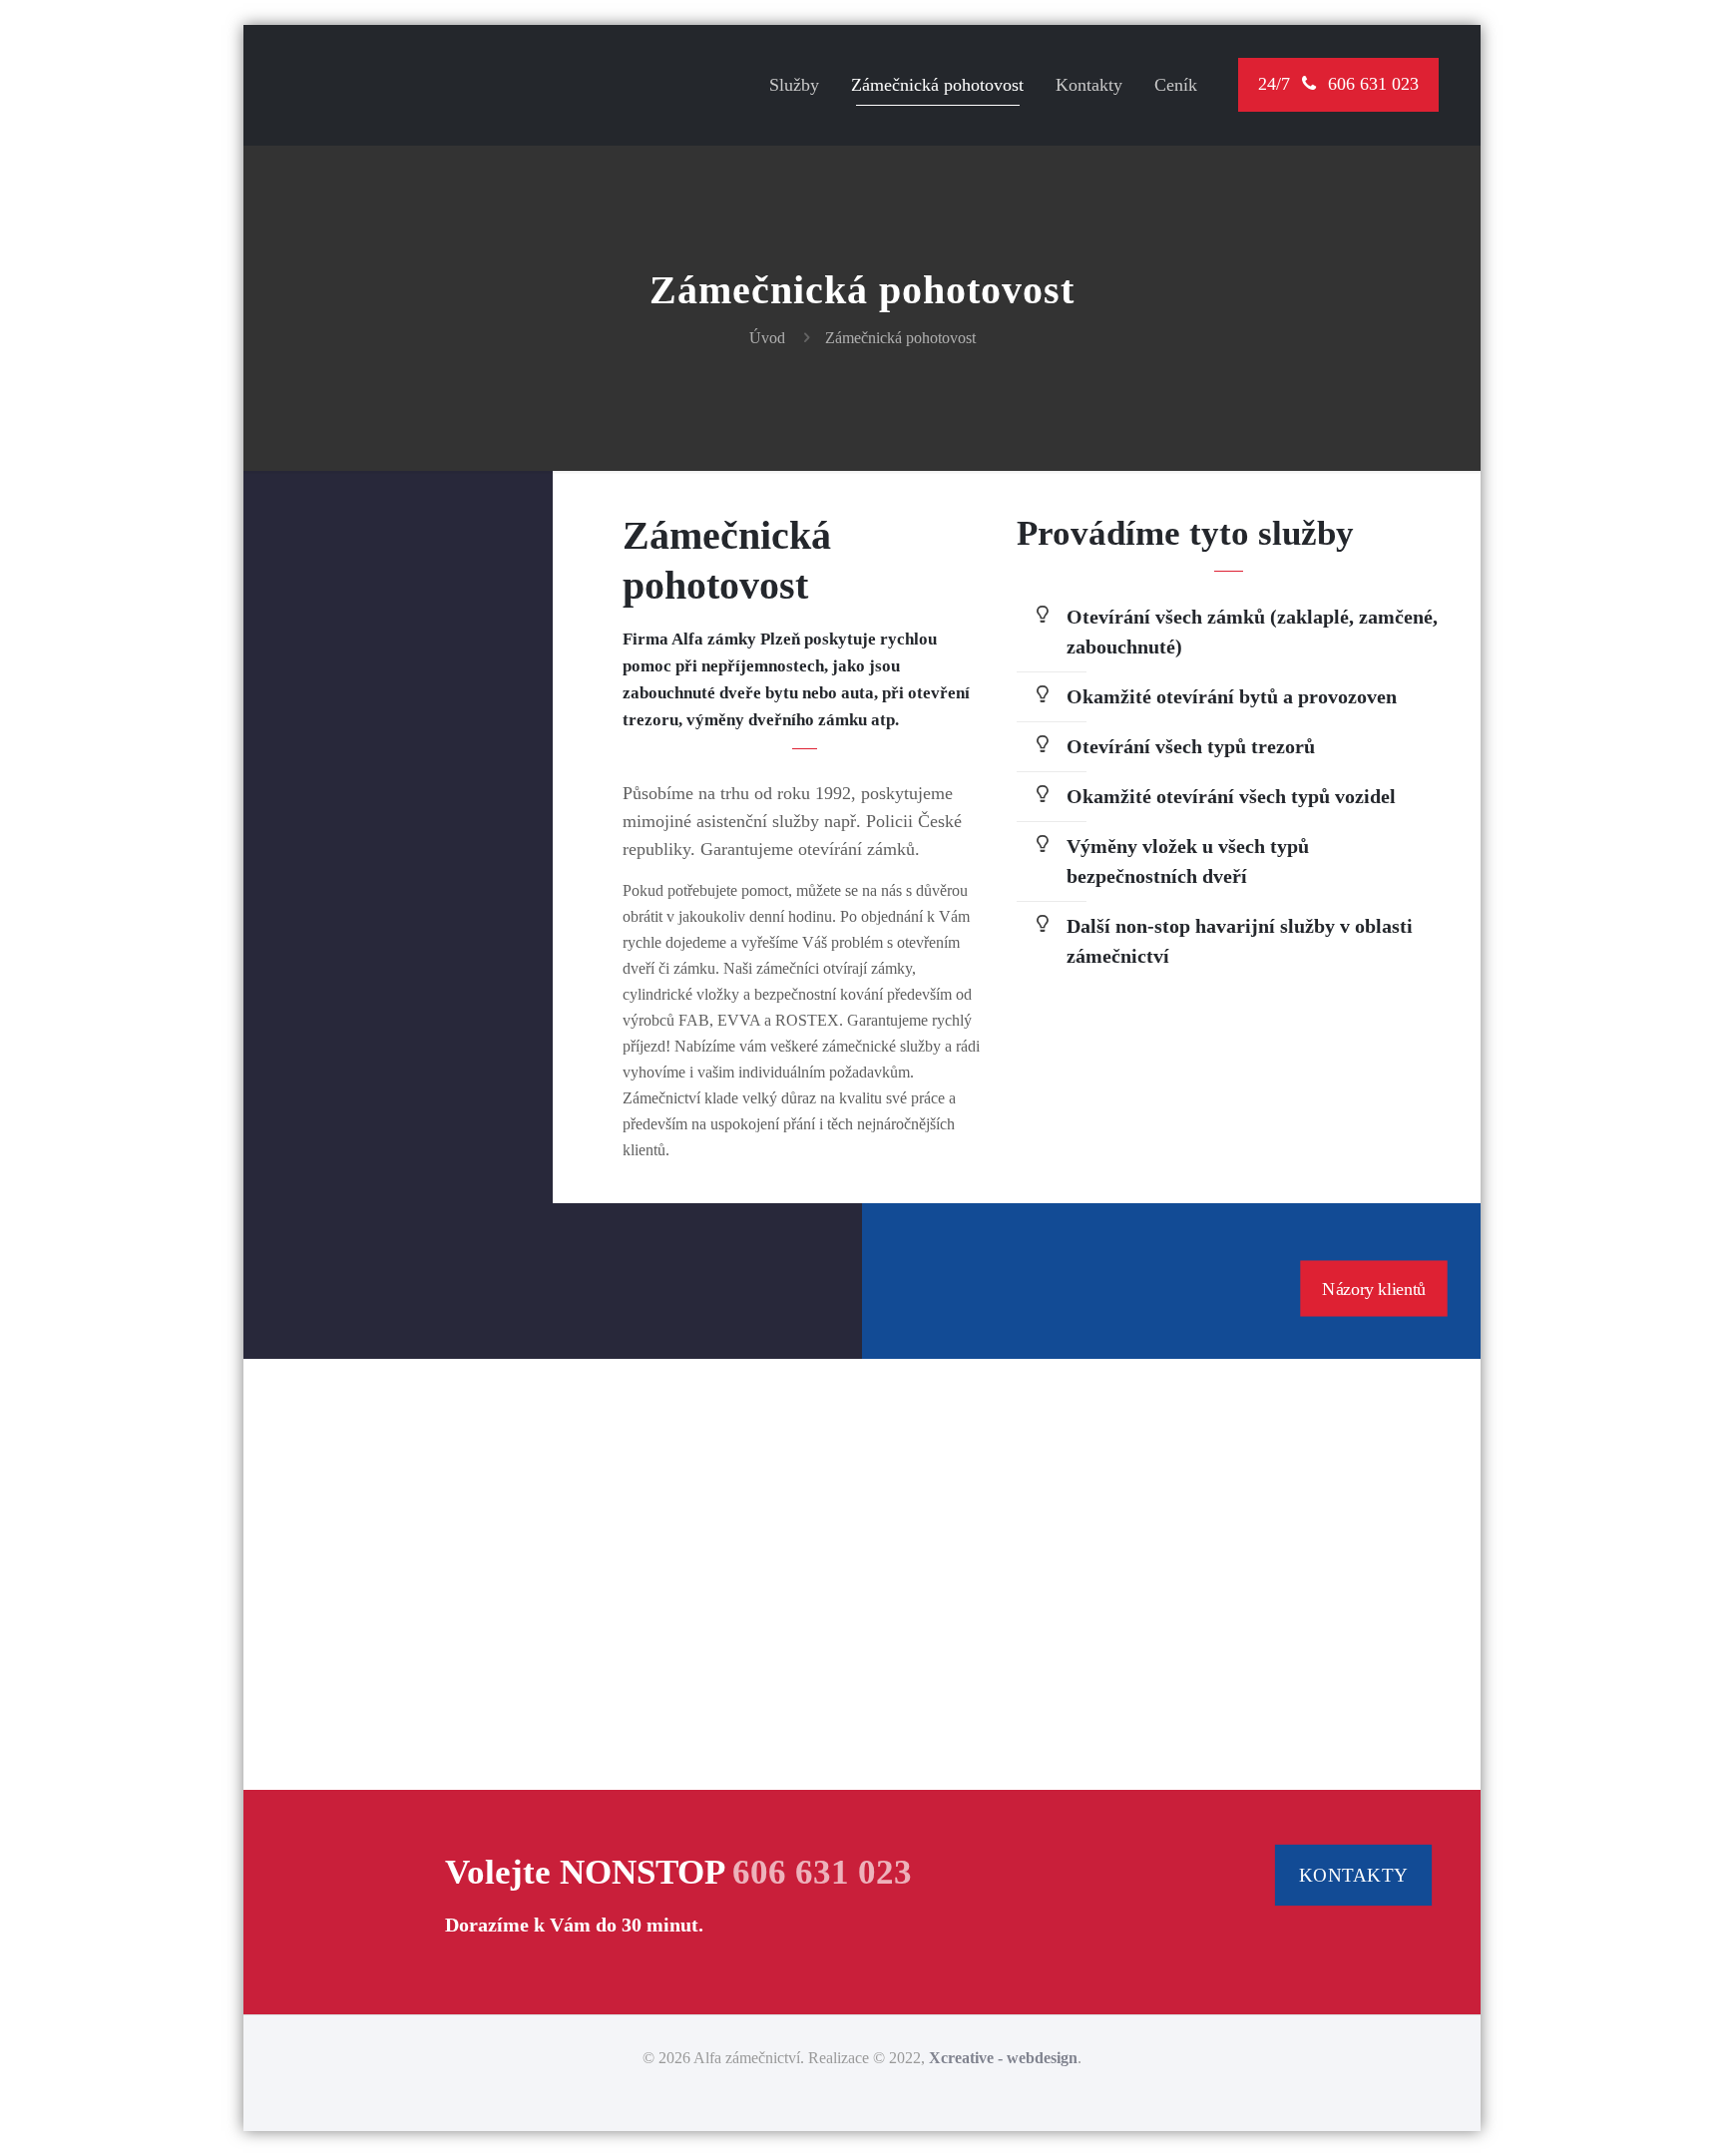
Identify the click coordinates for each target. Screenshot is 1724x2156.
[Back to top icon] (1628, 2115)
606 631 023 (822, 1872)
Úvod (767, 338)
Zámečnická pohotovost (900, 338)
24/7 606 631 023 (1338, 84)
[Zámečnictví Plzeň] (415, 100)
